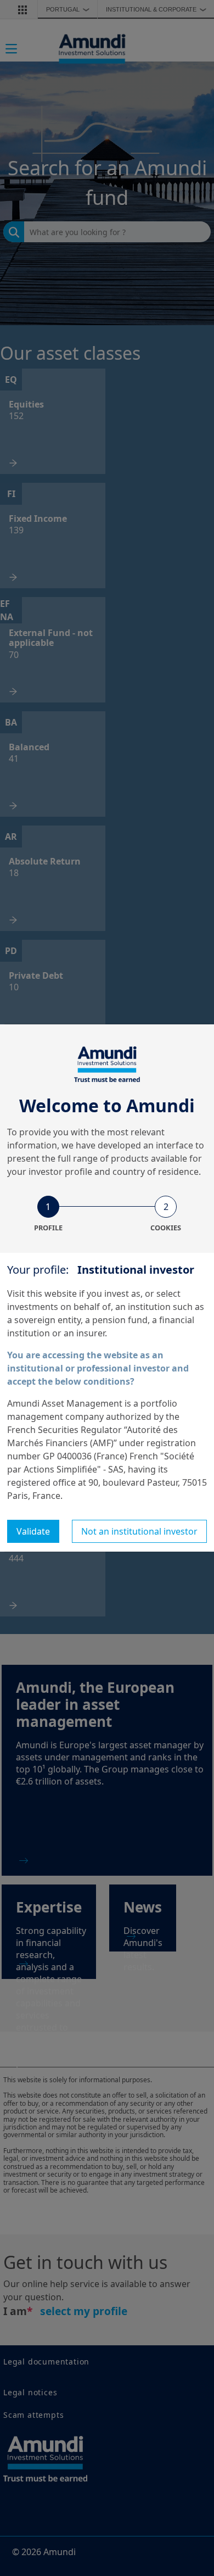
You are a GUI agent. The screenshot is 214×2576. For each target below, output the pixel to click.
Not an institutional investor (139, 1531)
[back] (183, 1343)
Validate (33, 1531)
